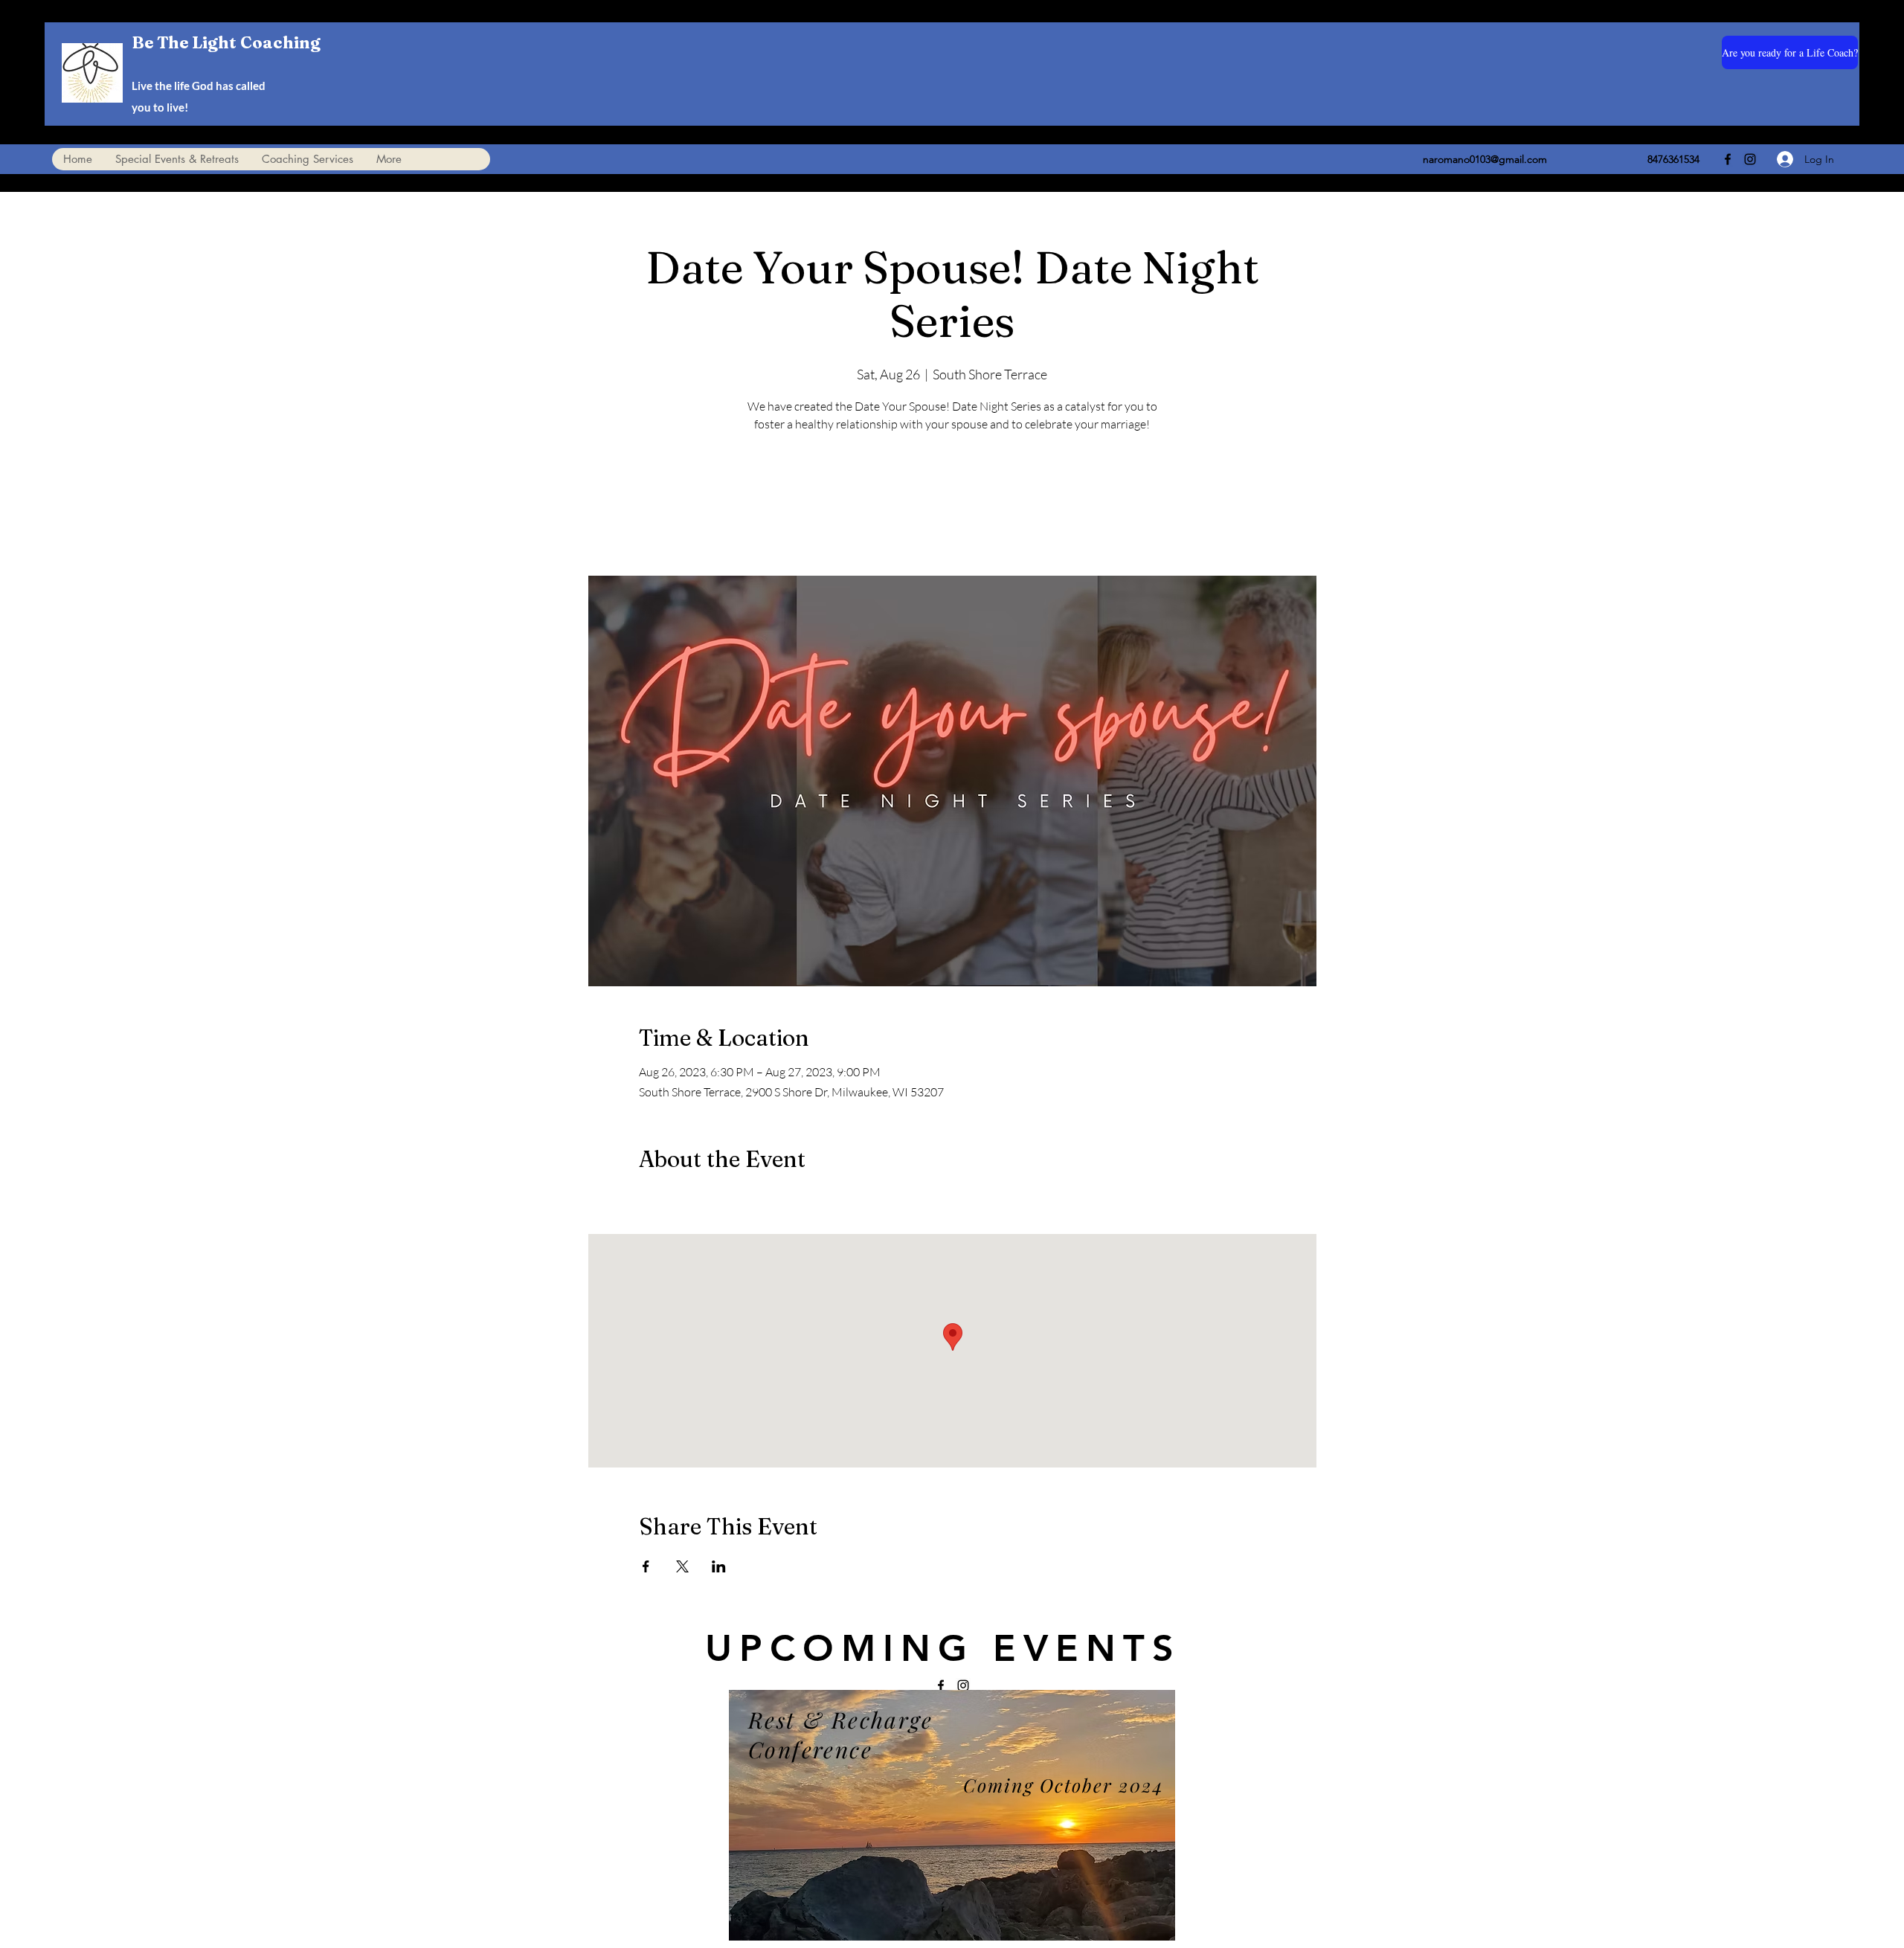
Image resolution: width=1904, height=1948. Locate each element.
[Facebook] (1728, 159)
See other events (952, 507)
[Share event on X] (682, 1566)
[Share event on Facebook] (646, 1566)
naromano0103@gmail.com (1485, 159)
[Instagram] (1750, 159)
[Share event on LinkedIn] (719, 1566)
